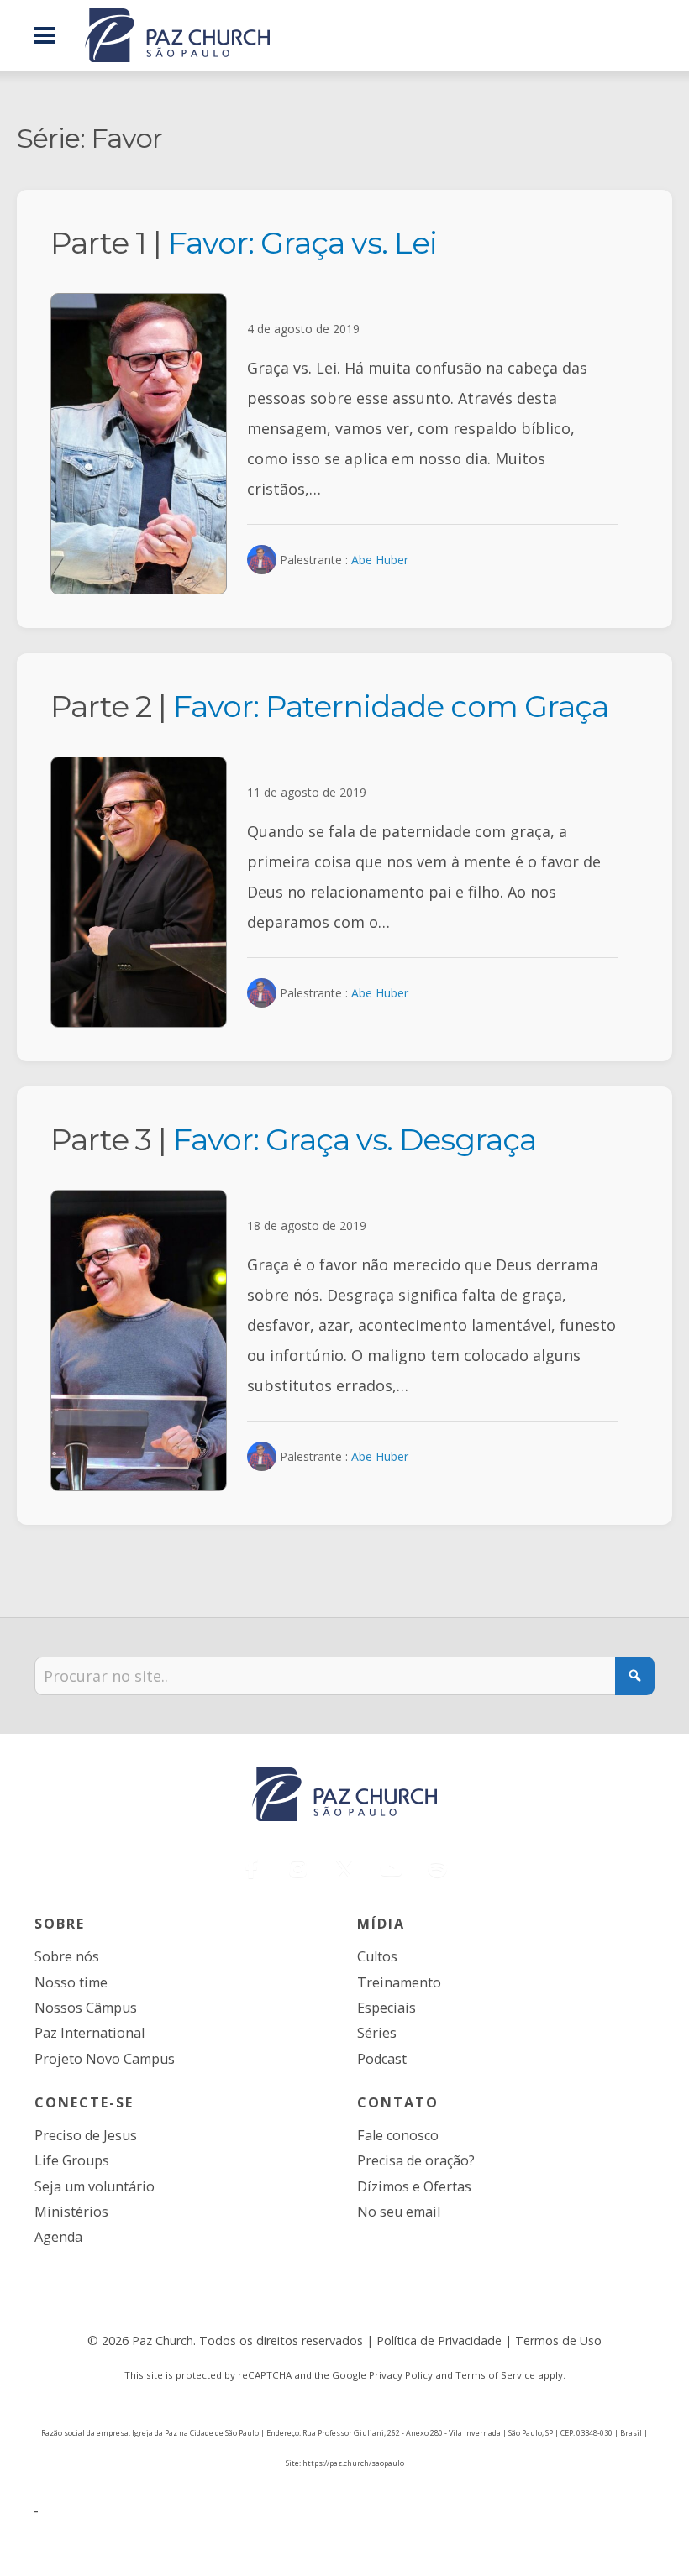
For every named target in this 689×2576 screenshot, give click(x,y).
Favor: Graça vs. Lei (302, 243)
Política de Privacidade (439, 2340)
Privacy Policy (401, 2375)
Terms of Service (495, 2375)
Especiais (387, 2008)
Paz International (89, 2033)
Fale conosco (398, 2135)
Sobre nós (67, 1956)
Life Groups (72, 2160)
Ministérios (71, 2212)
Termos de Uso (558, 2340)
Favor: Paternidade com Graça (391, 706)
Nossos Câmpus (86, 2008)
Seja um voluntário (95, 2186)
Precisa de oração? (416, 2160)
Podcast (382, 2059)
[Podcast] (438, 1868)
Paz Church (163, 2340)
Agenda (58, 2237)
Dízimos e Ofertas (414, 2186)
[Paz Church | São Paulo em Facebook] (252, 1868)
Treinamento (399, 1982)
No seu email (399, 2212)
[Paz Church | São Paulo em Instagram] (298, 1868)
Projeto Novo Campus (105, 2059)
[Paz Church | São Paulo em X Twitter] (344, 1868)
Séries (377, 2033)
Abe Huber (380, 560)
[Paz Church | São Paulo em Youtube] (391, 1868)
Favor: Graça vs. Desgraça (355, 1139)
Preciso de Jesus (86, 2135)
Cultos (377, 1956)
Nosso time (71, 1982)
